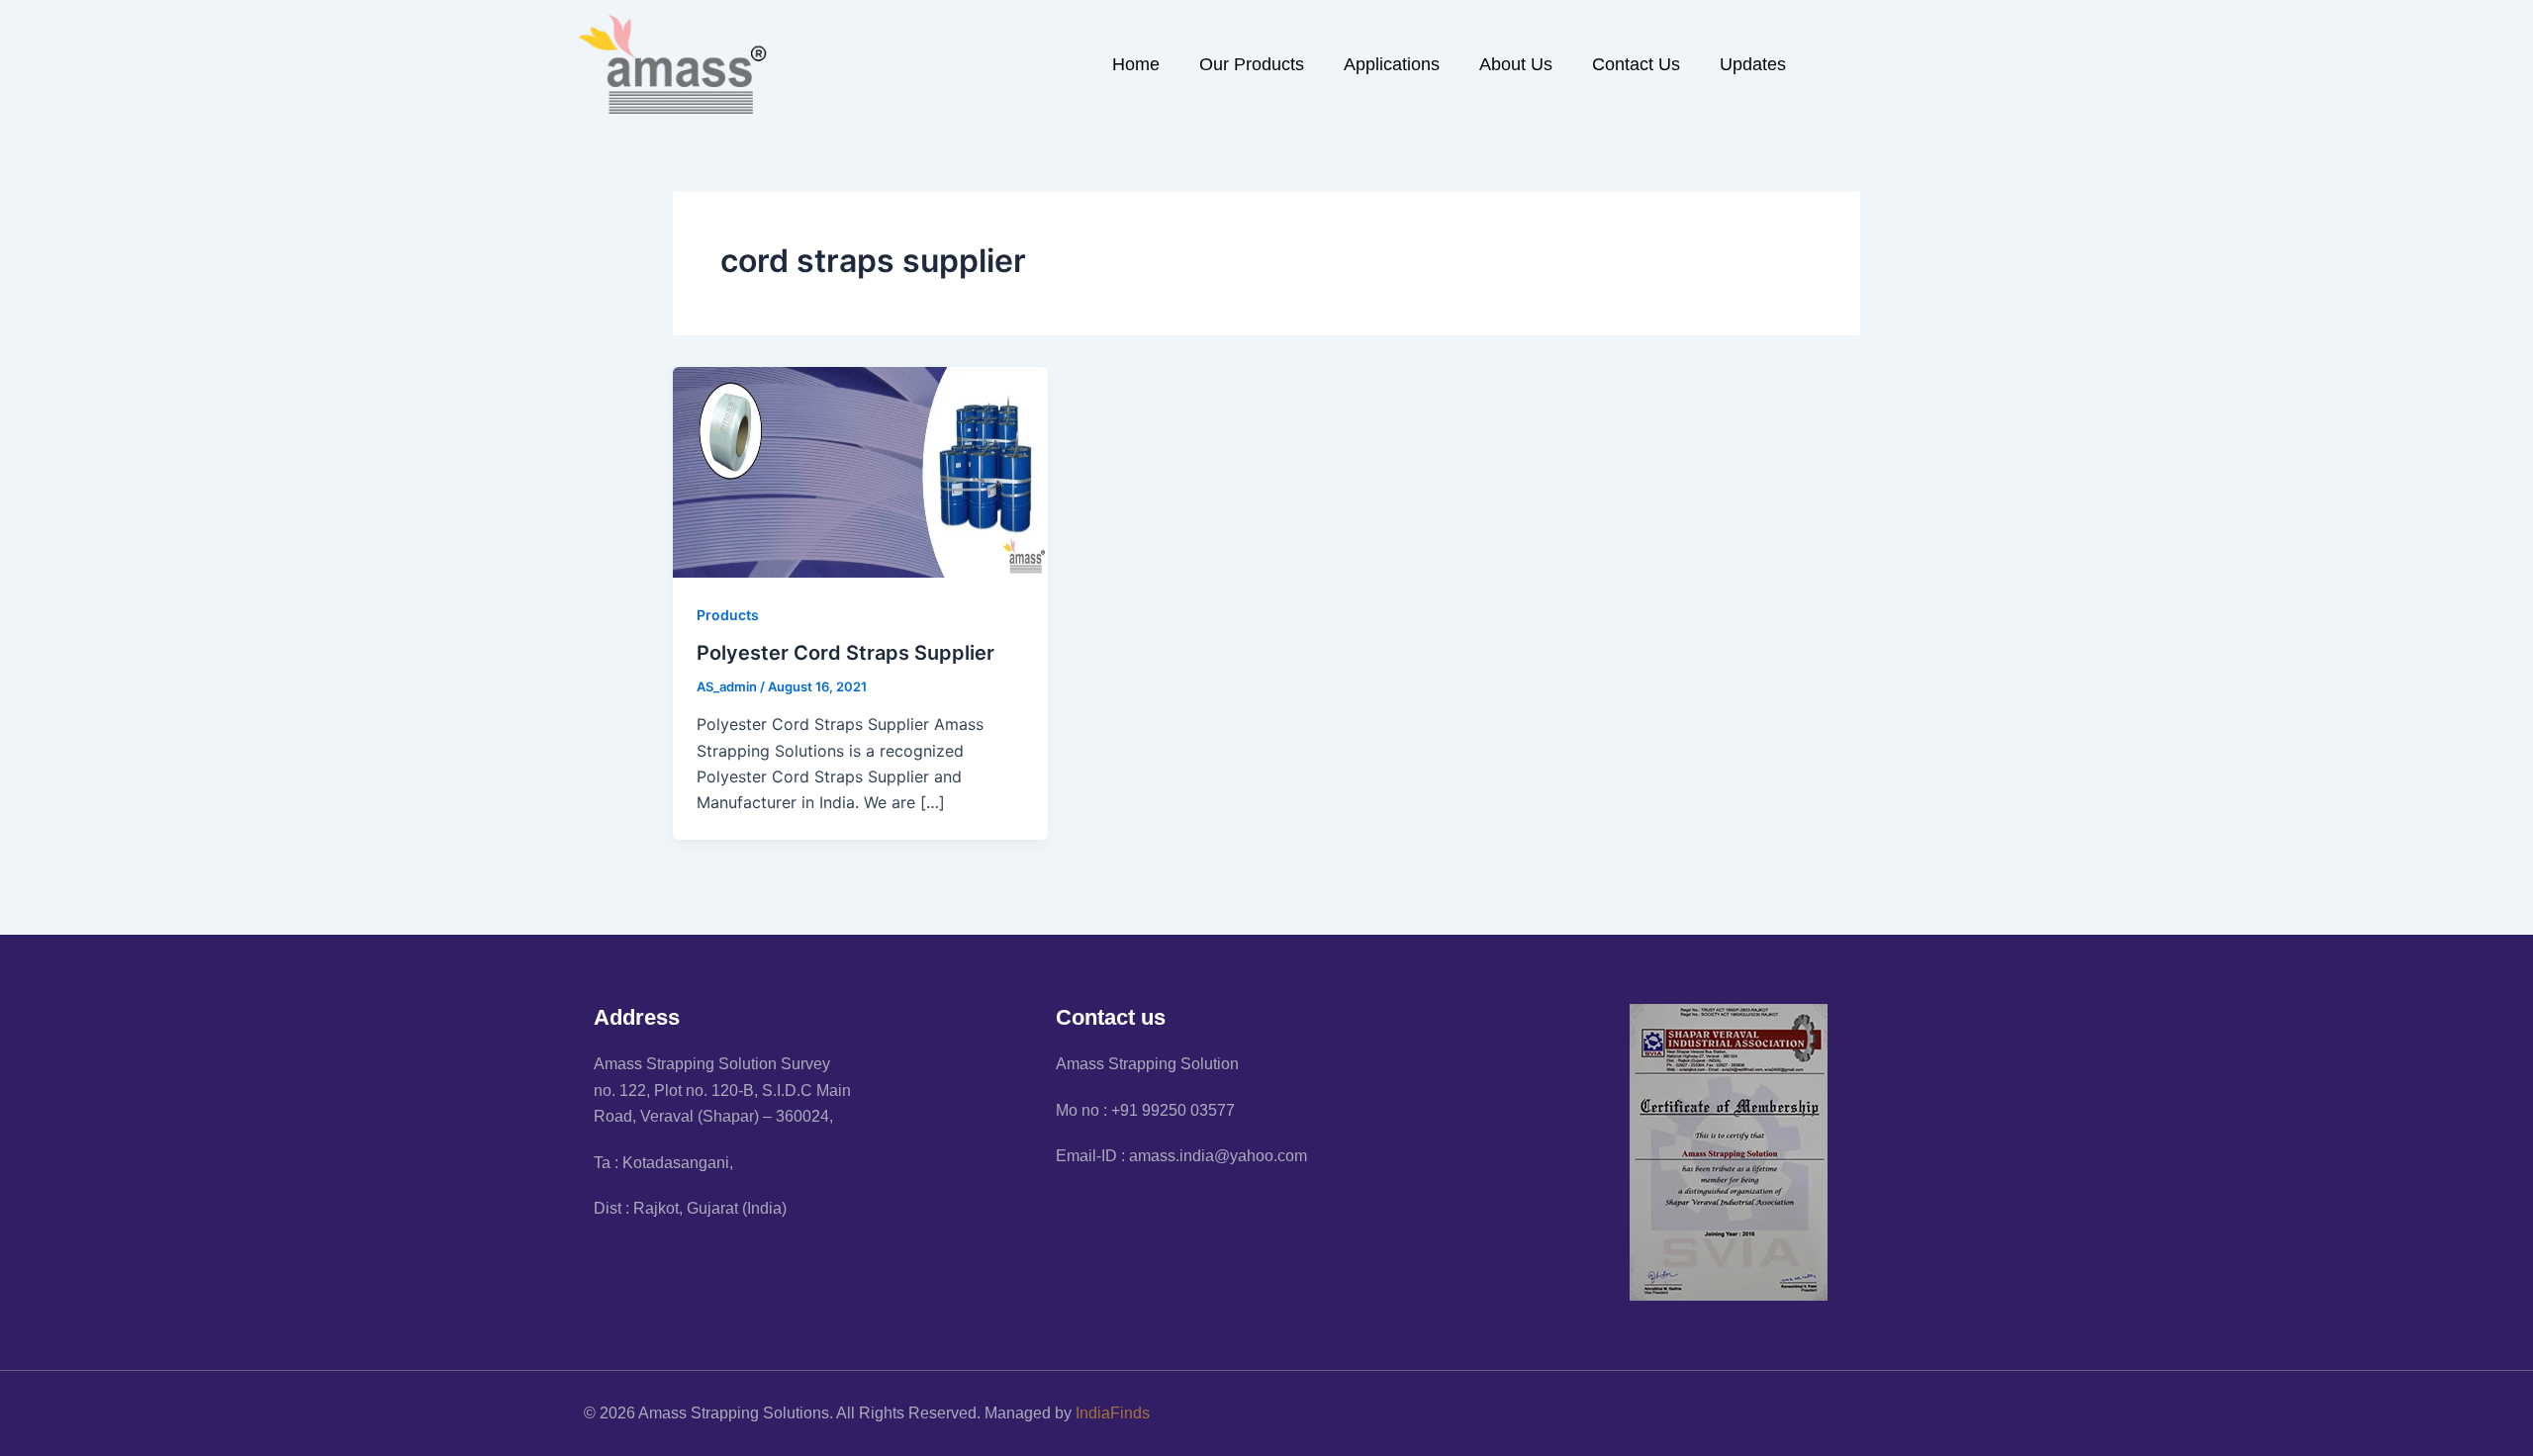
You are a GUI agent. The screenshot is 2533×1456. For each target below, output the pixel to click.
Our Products (1252, 64)
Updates (1753, 64)
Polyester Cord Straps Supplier (845, 653)
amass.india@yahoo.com (1218, 1156)
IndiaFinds (1113, 1413)
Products (728, 615)
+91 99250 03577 (1173, 1110)
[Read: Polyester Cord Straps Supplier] (860, 471)
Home (1136, 64)
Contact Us (1636, 64)
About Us (1516, 64)
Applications (1392, 64)
